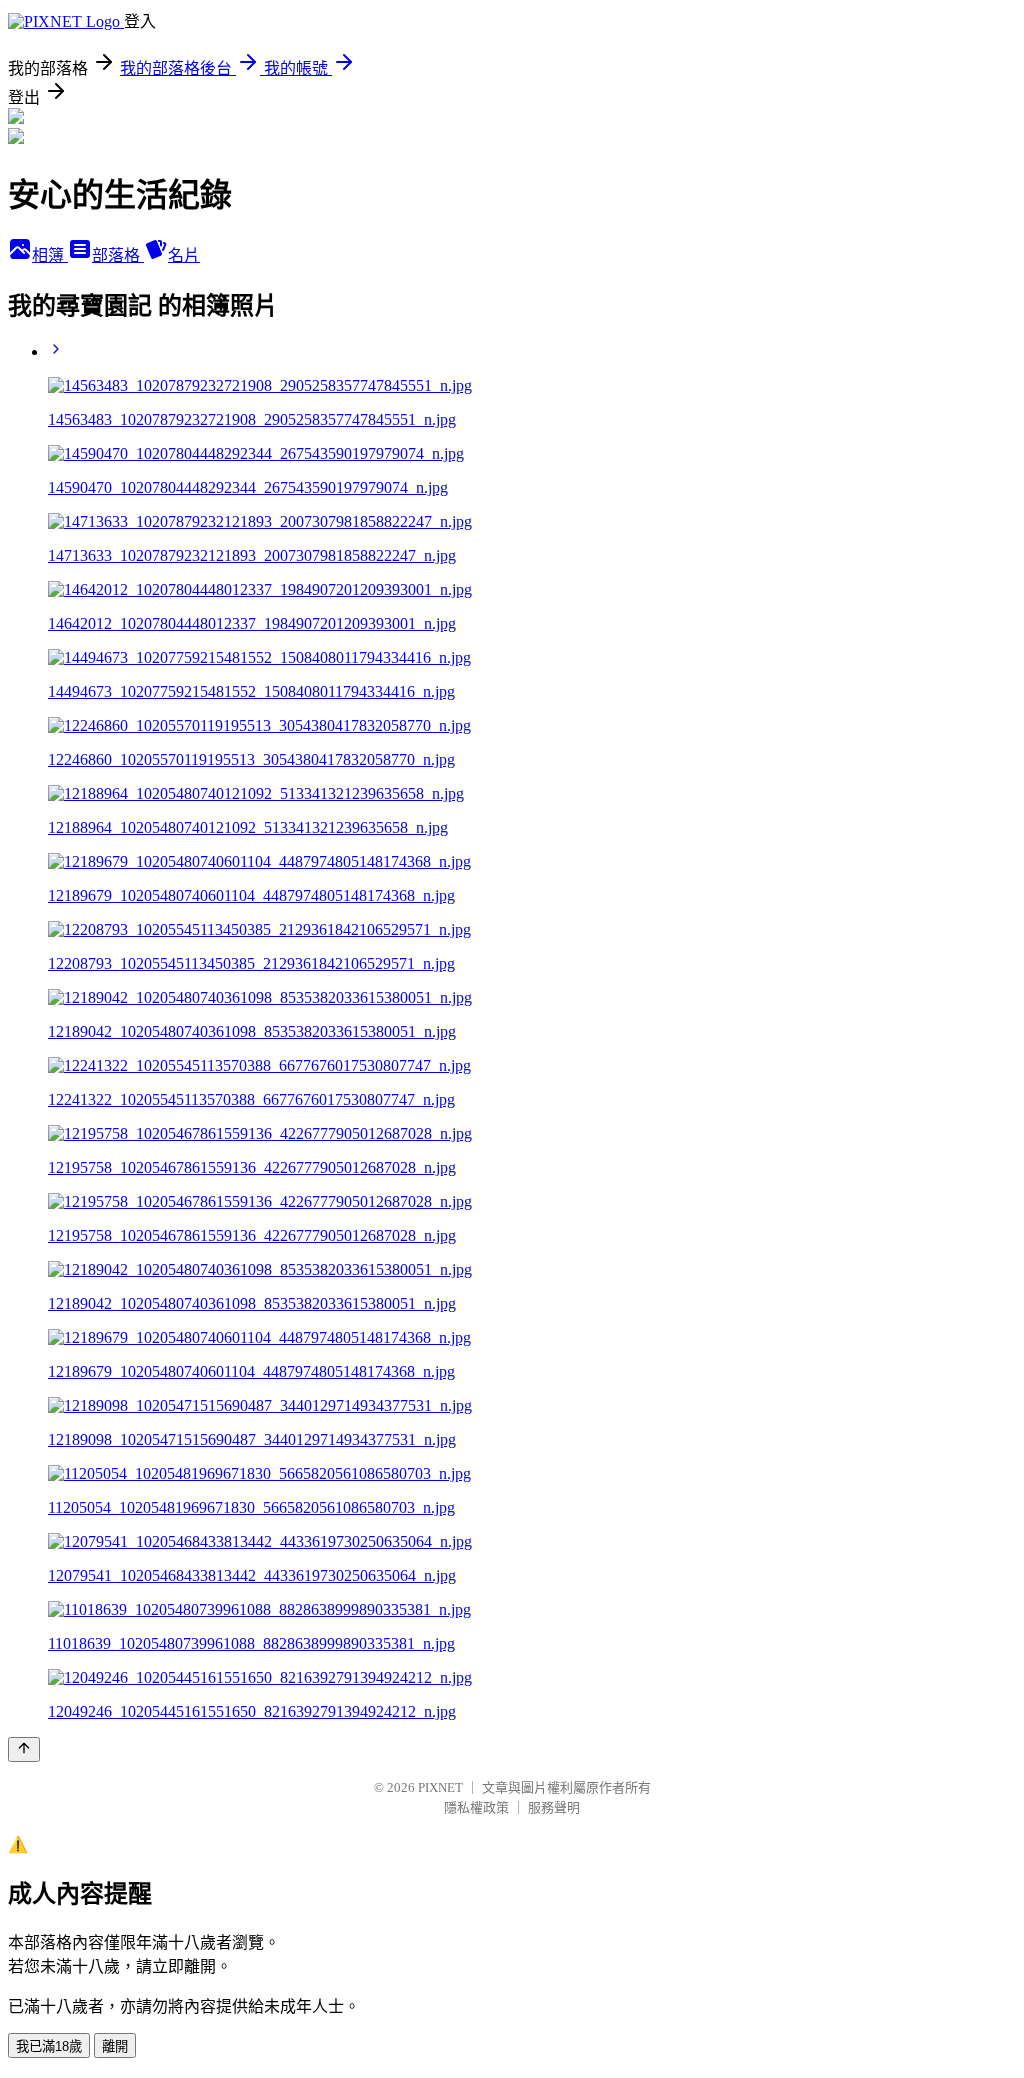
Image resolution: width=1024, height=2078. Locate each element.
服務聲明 (554, 1807)
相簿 (50, 255)
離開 (115, 2046)
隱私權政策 (476, 1807)
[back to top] (24, 1749)
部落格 (118, 255)
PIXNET (440, 1787)
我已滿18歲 (49, 2046)
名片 (184, 255)
